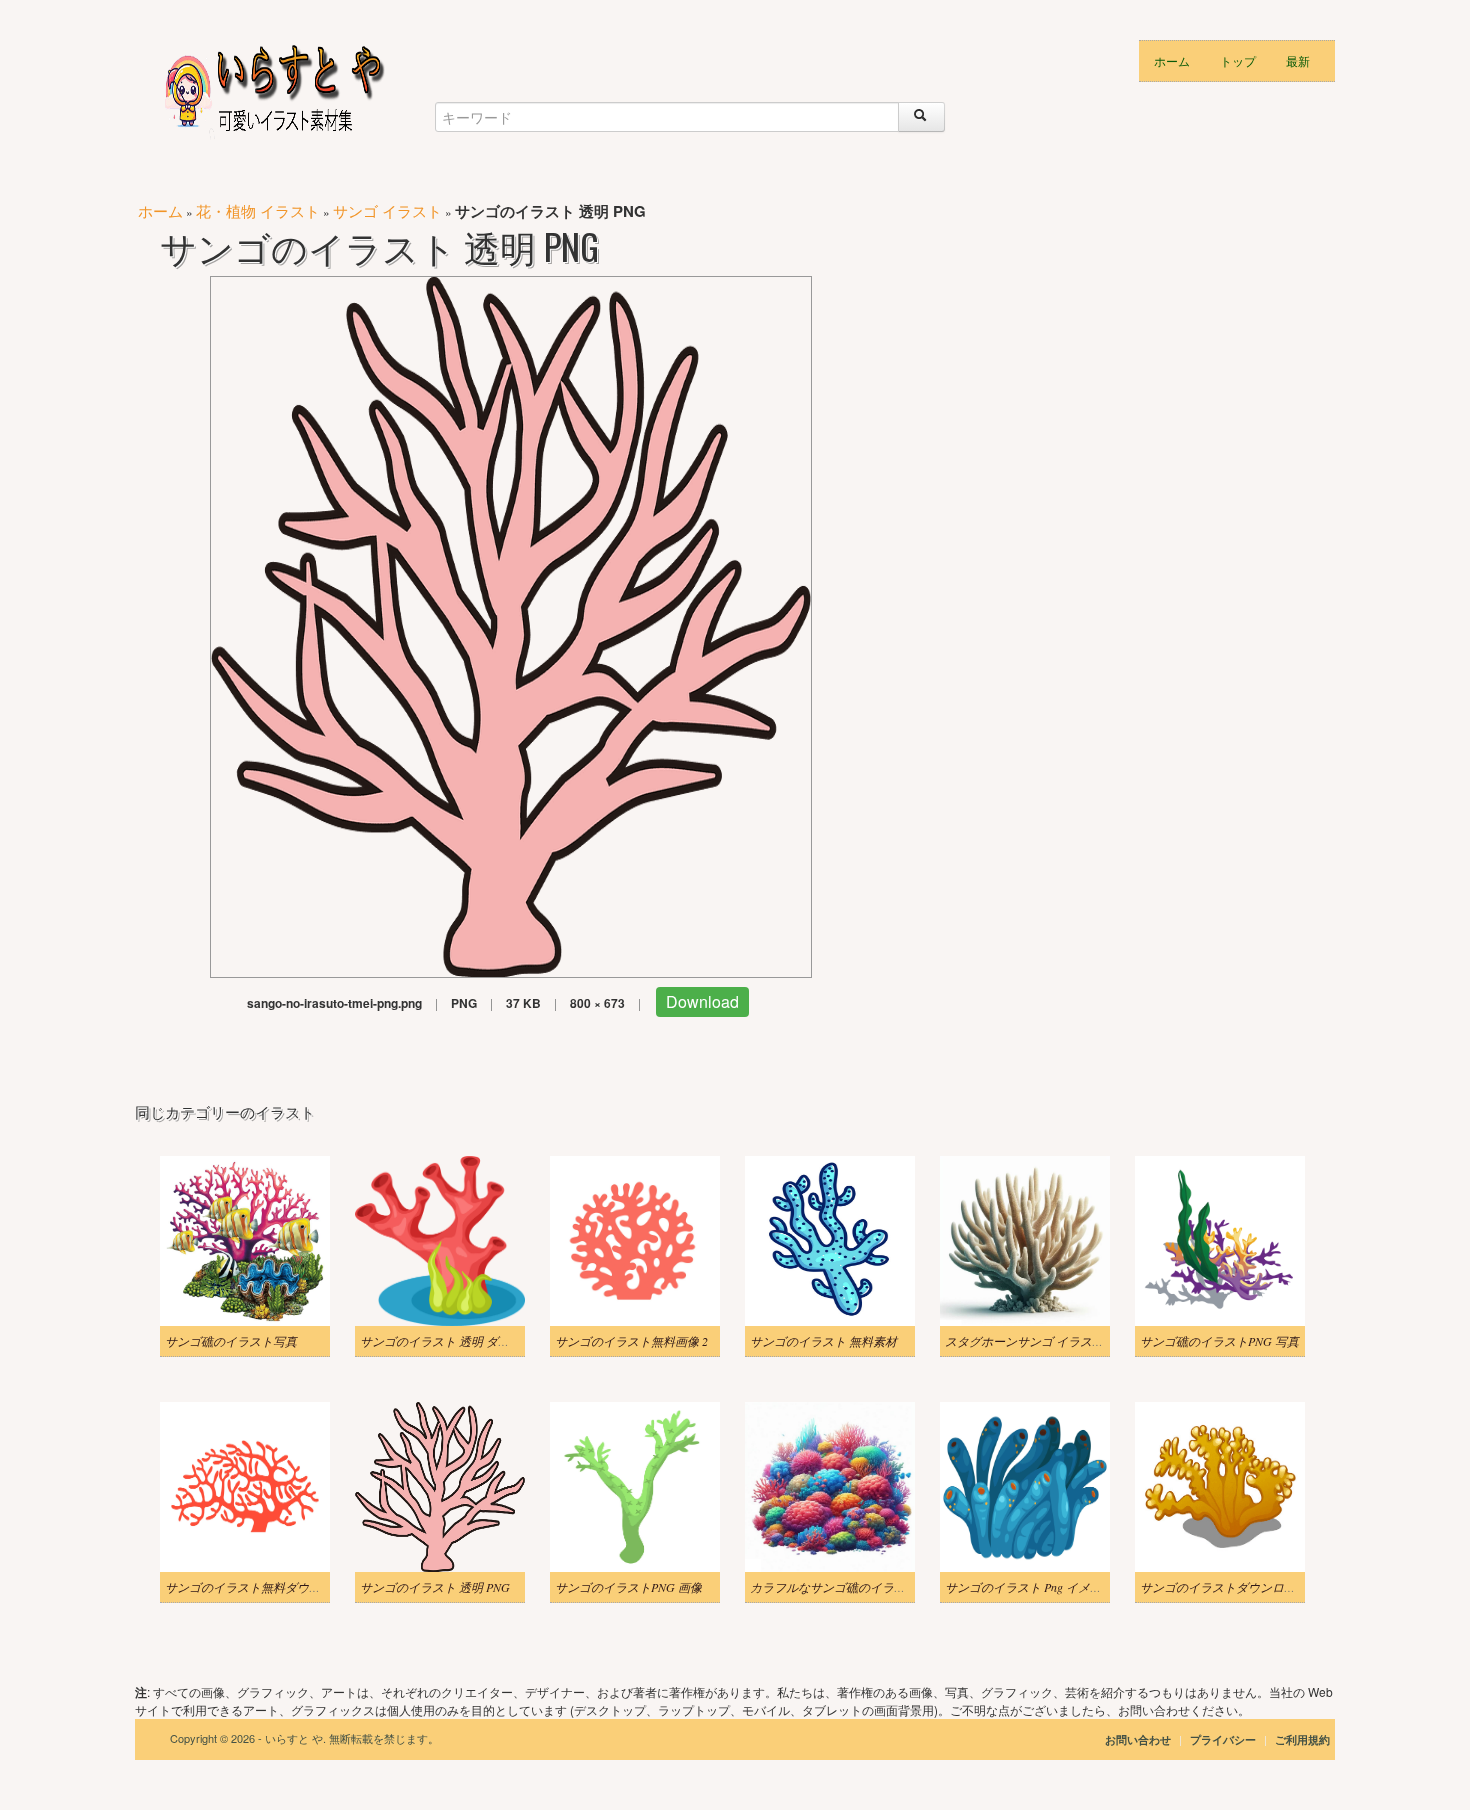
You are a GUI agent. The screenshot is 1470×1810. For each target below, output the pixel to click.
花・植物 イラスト (258, 210)
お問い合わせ (1138, 1739)
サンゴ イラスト (387, 210)
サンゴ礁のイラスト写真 (231, 1341)
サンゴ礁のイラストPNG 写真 (1219, 1341)
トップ (1238, 60)
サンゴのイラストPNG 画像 (628, 1587)
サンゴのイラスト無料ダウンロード (261, 1587)
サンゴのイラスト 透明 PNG (435, 1587)
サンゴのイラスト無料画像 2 (631, 1341)
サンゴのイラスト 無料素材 (823, 1341)
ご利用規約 (1302, 1739)
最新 (1298, 60)
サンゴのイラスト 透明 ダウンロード (459, 1341)
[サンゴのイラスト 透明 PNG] (511, 624)
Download (702, 1001)
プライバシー (1224, 1739)
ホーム (1172, 60)
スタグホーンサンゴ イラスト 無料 (1038, 1341)
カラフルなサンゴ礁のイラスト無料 (846, 1587)
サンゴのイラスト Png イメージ (1029, 1587)
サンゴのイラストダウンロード (1224, 1587)
